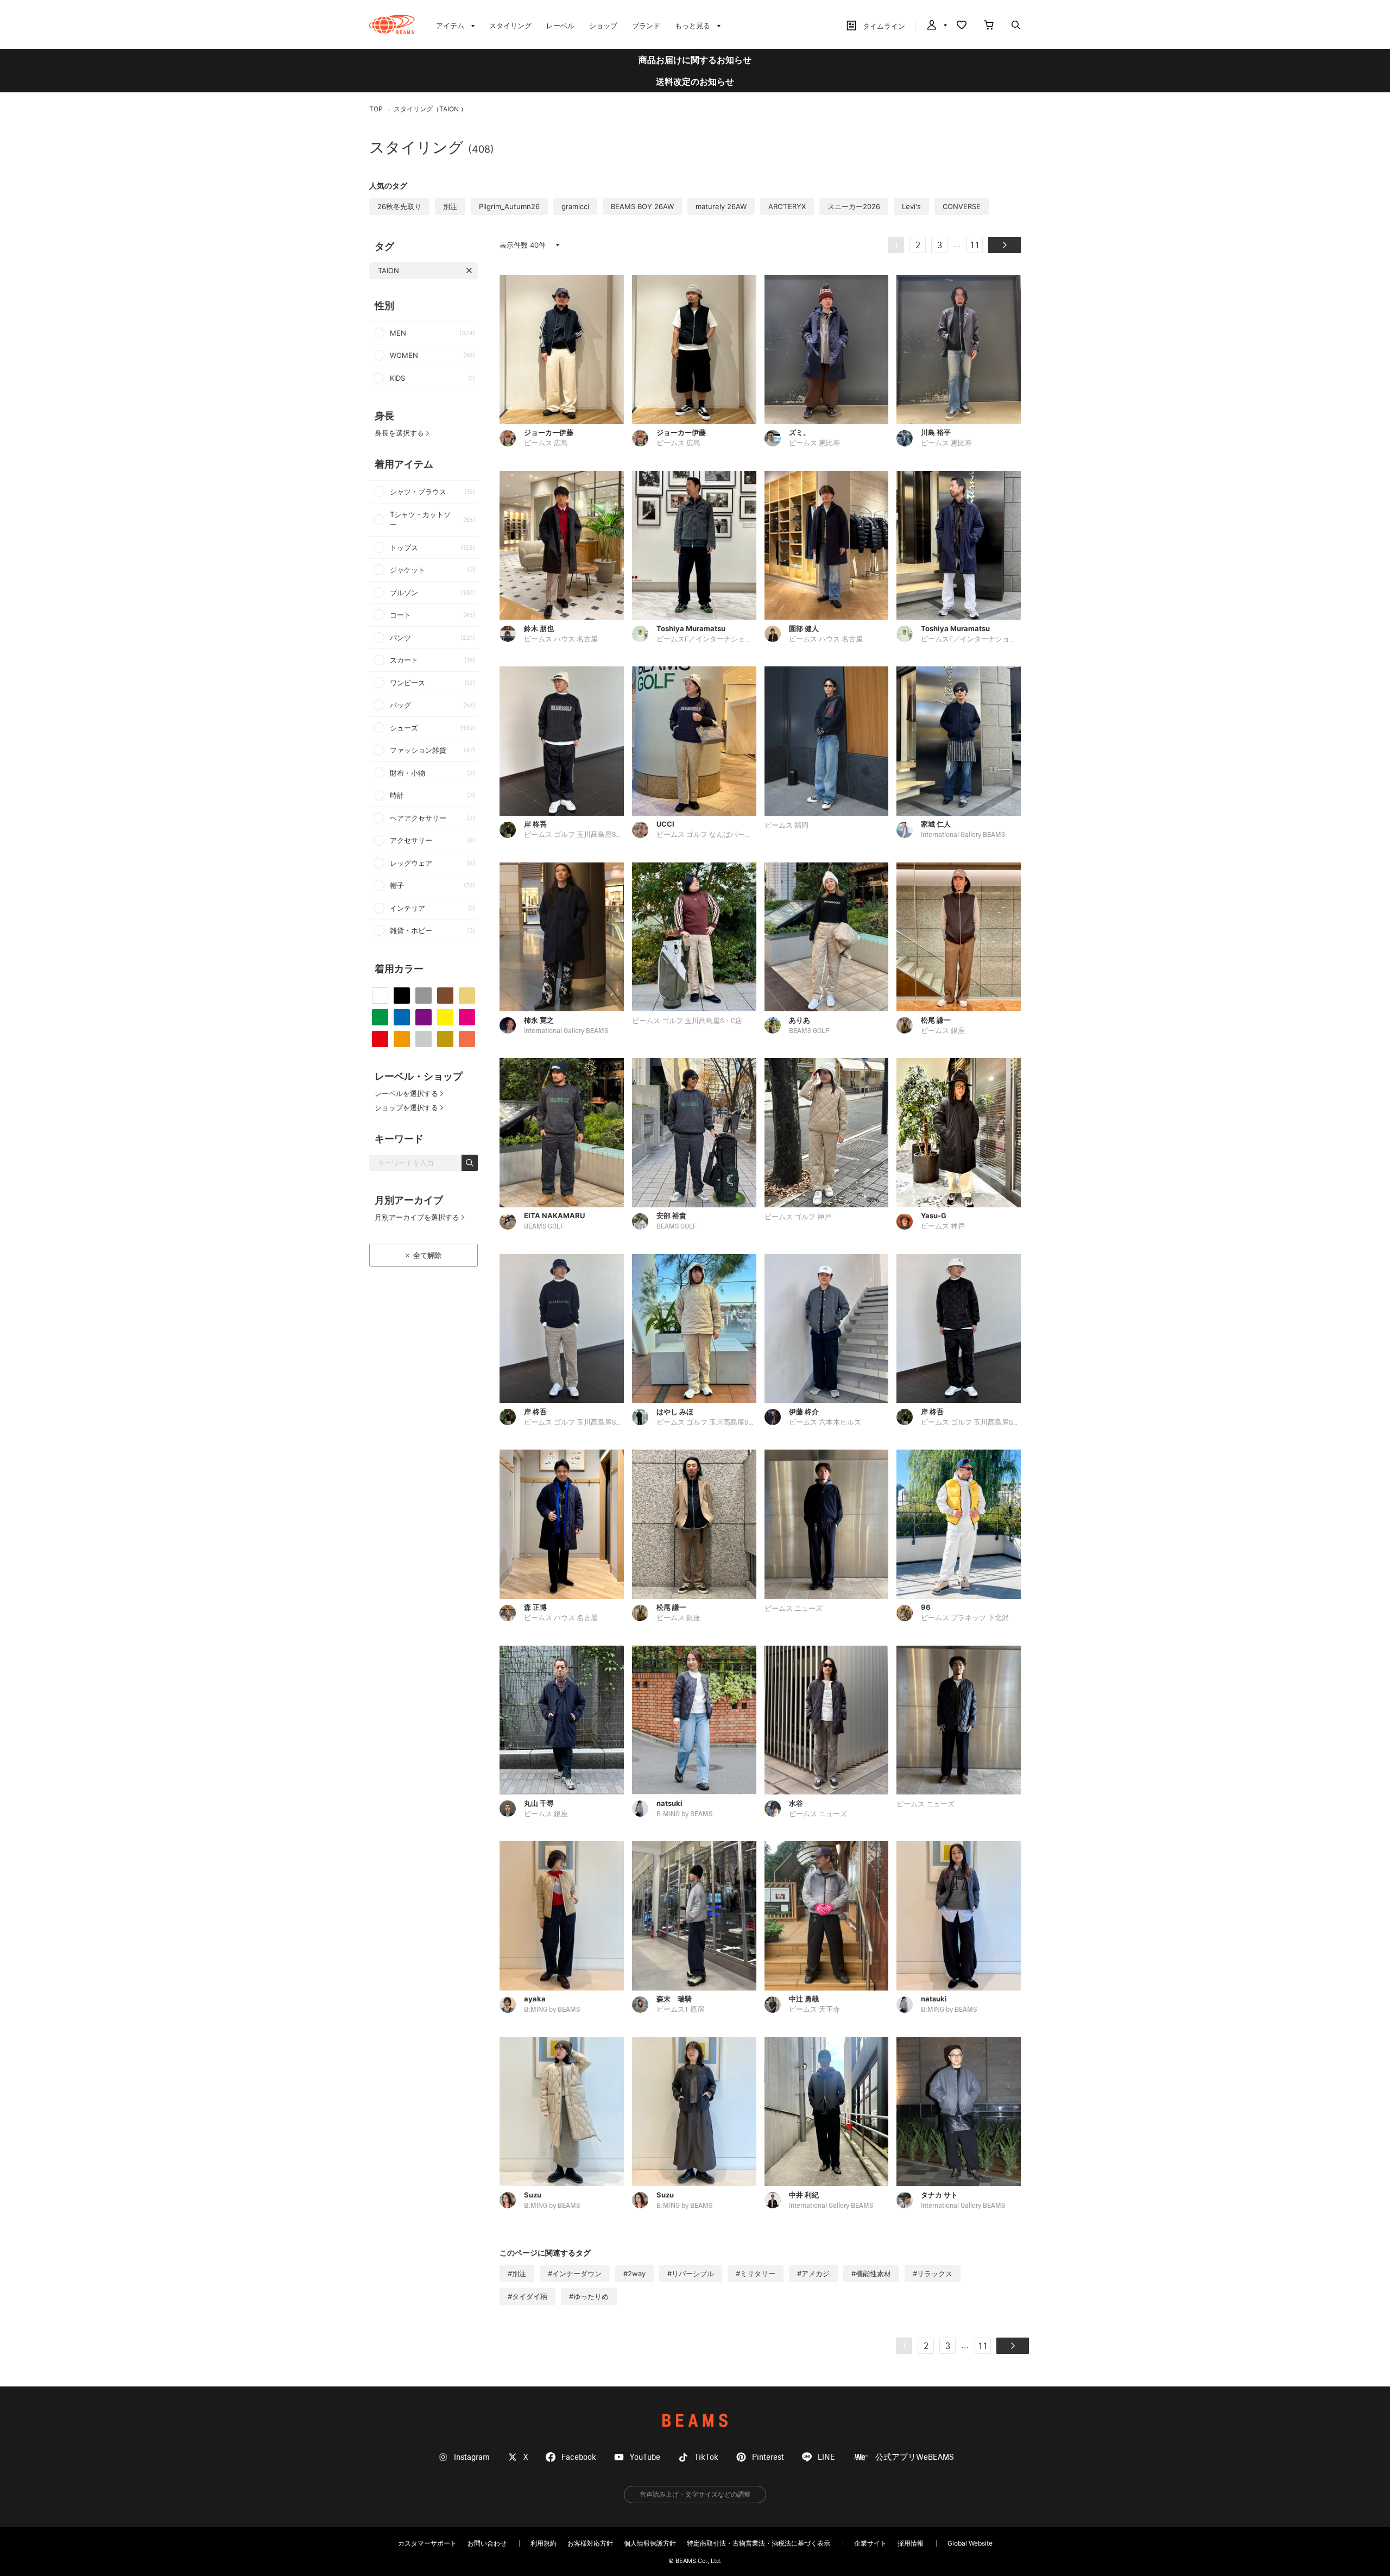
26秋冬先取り (399, 206)
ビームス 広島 (546, 443)
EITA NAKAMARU (554, 1215)
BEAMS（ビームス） (392, 24)
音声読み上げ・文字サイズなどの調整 (695, 2494)
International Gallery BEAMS (963, 835)
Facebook (579, 2457)
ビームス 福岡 (786, 826)
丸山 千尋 (539, 1803)
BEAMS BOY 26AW (642, 206)
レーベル (560, 26)
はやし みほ (675, 1412)
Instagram (472, 2457)
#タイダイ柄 (527, 2296)
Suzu (533, 2195)
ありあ (800, 1020)
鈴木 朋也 (539, 628)
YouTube (645, 2457)
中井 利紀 (804, 2195)
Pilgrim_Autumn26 (509, 206)
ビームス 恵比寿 (814, 443)
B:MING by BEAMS (684, 1814)
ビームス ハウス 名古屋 (561, 640)
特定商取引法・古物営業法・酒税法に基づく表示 (759, 2543)
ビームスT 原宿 (680, 2010)
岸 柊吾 (535, 824)
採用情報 (911, 2543)
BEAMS (695, 2420)
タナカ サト (939, 2195)
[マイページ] (936, 26)
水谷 (796, 1803)
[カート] (989, 26)
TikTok (706, 2457)
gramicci (575, 206)
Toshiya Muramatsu (691, 628)
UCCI (665, 824)
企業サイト (870, 2543)
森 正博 (535, 1607)
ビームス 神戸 (943, 1227)
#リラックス (933, 2273)
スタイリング (510, 26)
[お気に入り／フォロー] (962, 26)
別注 (450, 206)
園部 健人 (804, 628)
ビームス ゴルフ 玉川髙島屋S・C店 (579, 835)
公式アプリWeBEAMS (915, 2457)
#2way (634, 2273)
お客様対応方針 (590, 2543)
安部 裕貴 (671, 1215)
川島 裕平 (936, 432)
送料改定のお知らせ (695, 81)
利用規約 (544, 2543)
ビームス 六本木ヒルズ (825, 1423)
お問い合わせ (487, 2543)
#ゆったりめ (589, 2296)
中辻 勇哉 (804, 1999)
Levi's (911, 206)
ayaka (535, 1999)
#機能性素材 (871, 2273)
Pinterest (768, 2457)
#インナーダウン (575, 2273)
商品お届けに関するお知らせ (695, 60)
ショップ (603, 26)
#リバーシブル (691, 2273)
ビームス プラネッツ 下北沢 (965, 1618)
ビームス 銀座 (943, 1031)
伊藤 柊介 (804, 1412)
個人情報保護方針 (650, 2543)
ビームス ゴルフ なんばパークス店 (711, 835)
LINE (826, 2457)
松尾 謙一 (936, 1020)
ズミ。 (800, 432)
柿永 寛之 (539, 1020)
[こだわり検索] (1016, 26)
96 (926, 1607)
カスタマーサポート (427, 2543)
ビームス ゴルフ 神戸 (798, 1217)
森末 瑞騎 (674, 1999)
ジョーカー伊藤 (549, 432)
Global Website (970, 2543)
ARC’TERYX (787, 206)
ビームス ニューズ (794, 1609)
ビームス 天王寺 (814, 2010)
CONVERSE (962, 206)
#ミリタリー (756, 2273)
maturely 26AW (721, 206)
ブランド (646, 26)
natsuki (669, 1803)
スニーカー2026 (854, 206)
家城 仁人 (936, 824)
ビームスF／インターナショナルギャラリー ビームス (740, 640)
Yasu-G (934, 1215)
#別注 (517, 2273)
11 (975, 246)
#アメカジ (813, 2273)
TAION (388, 270)
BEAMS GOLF (809, 1031)
